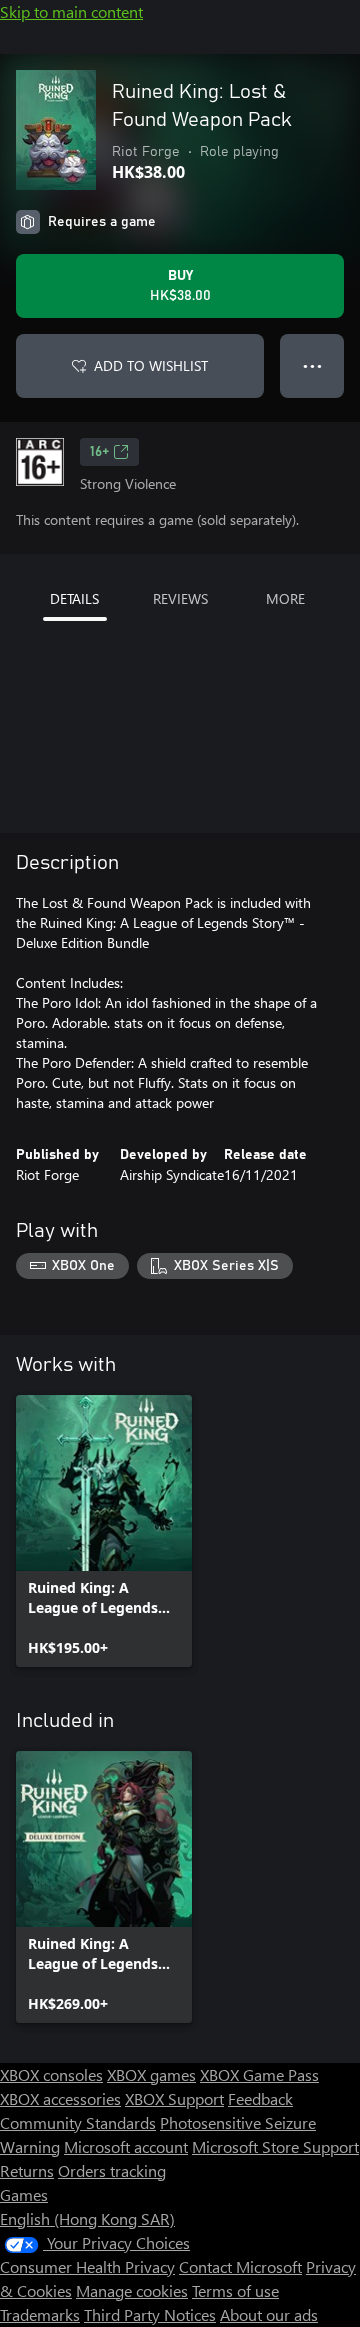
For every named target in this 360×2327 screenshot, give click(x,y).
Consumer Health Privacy (87, 2266)
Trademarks (40, 2314)
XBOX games (151, 2074)
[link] (104, 1531)
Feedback (260, 2098)
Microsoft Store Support (275, 2146)
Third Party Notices (150, 2314)
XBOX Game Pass (259, 2074)
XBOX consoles (51, 2074)
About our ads (269, 2314)
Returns (27, 2170)
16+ (99, 452)
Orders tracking (112, 2170)
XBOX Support (174, 2098)
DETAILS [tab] (74, 598)
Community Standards (78, 2122)
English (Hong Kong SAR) (87, 2218)
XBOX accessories (60, 2098)
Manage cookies (132, 2290)
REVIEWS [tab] (180, 598)
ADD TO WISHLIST (151, 365)
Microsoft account (126, 2146)
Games (24, 2194)
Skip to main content (71, 11)
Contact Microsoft (240, 2266)
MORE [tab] (285, 598)
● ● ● (312, 365)
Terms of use (235, 2290)
